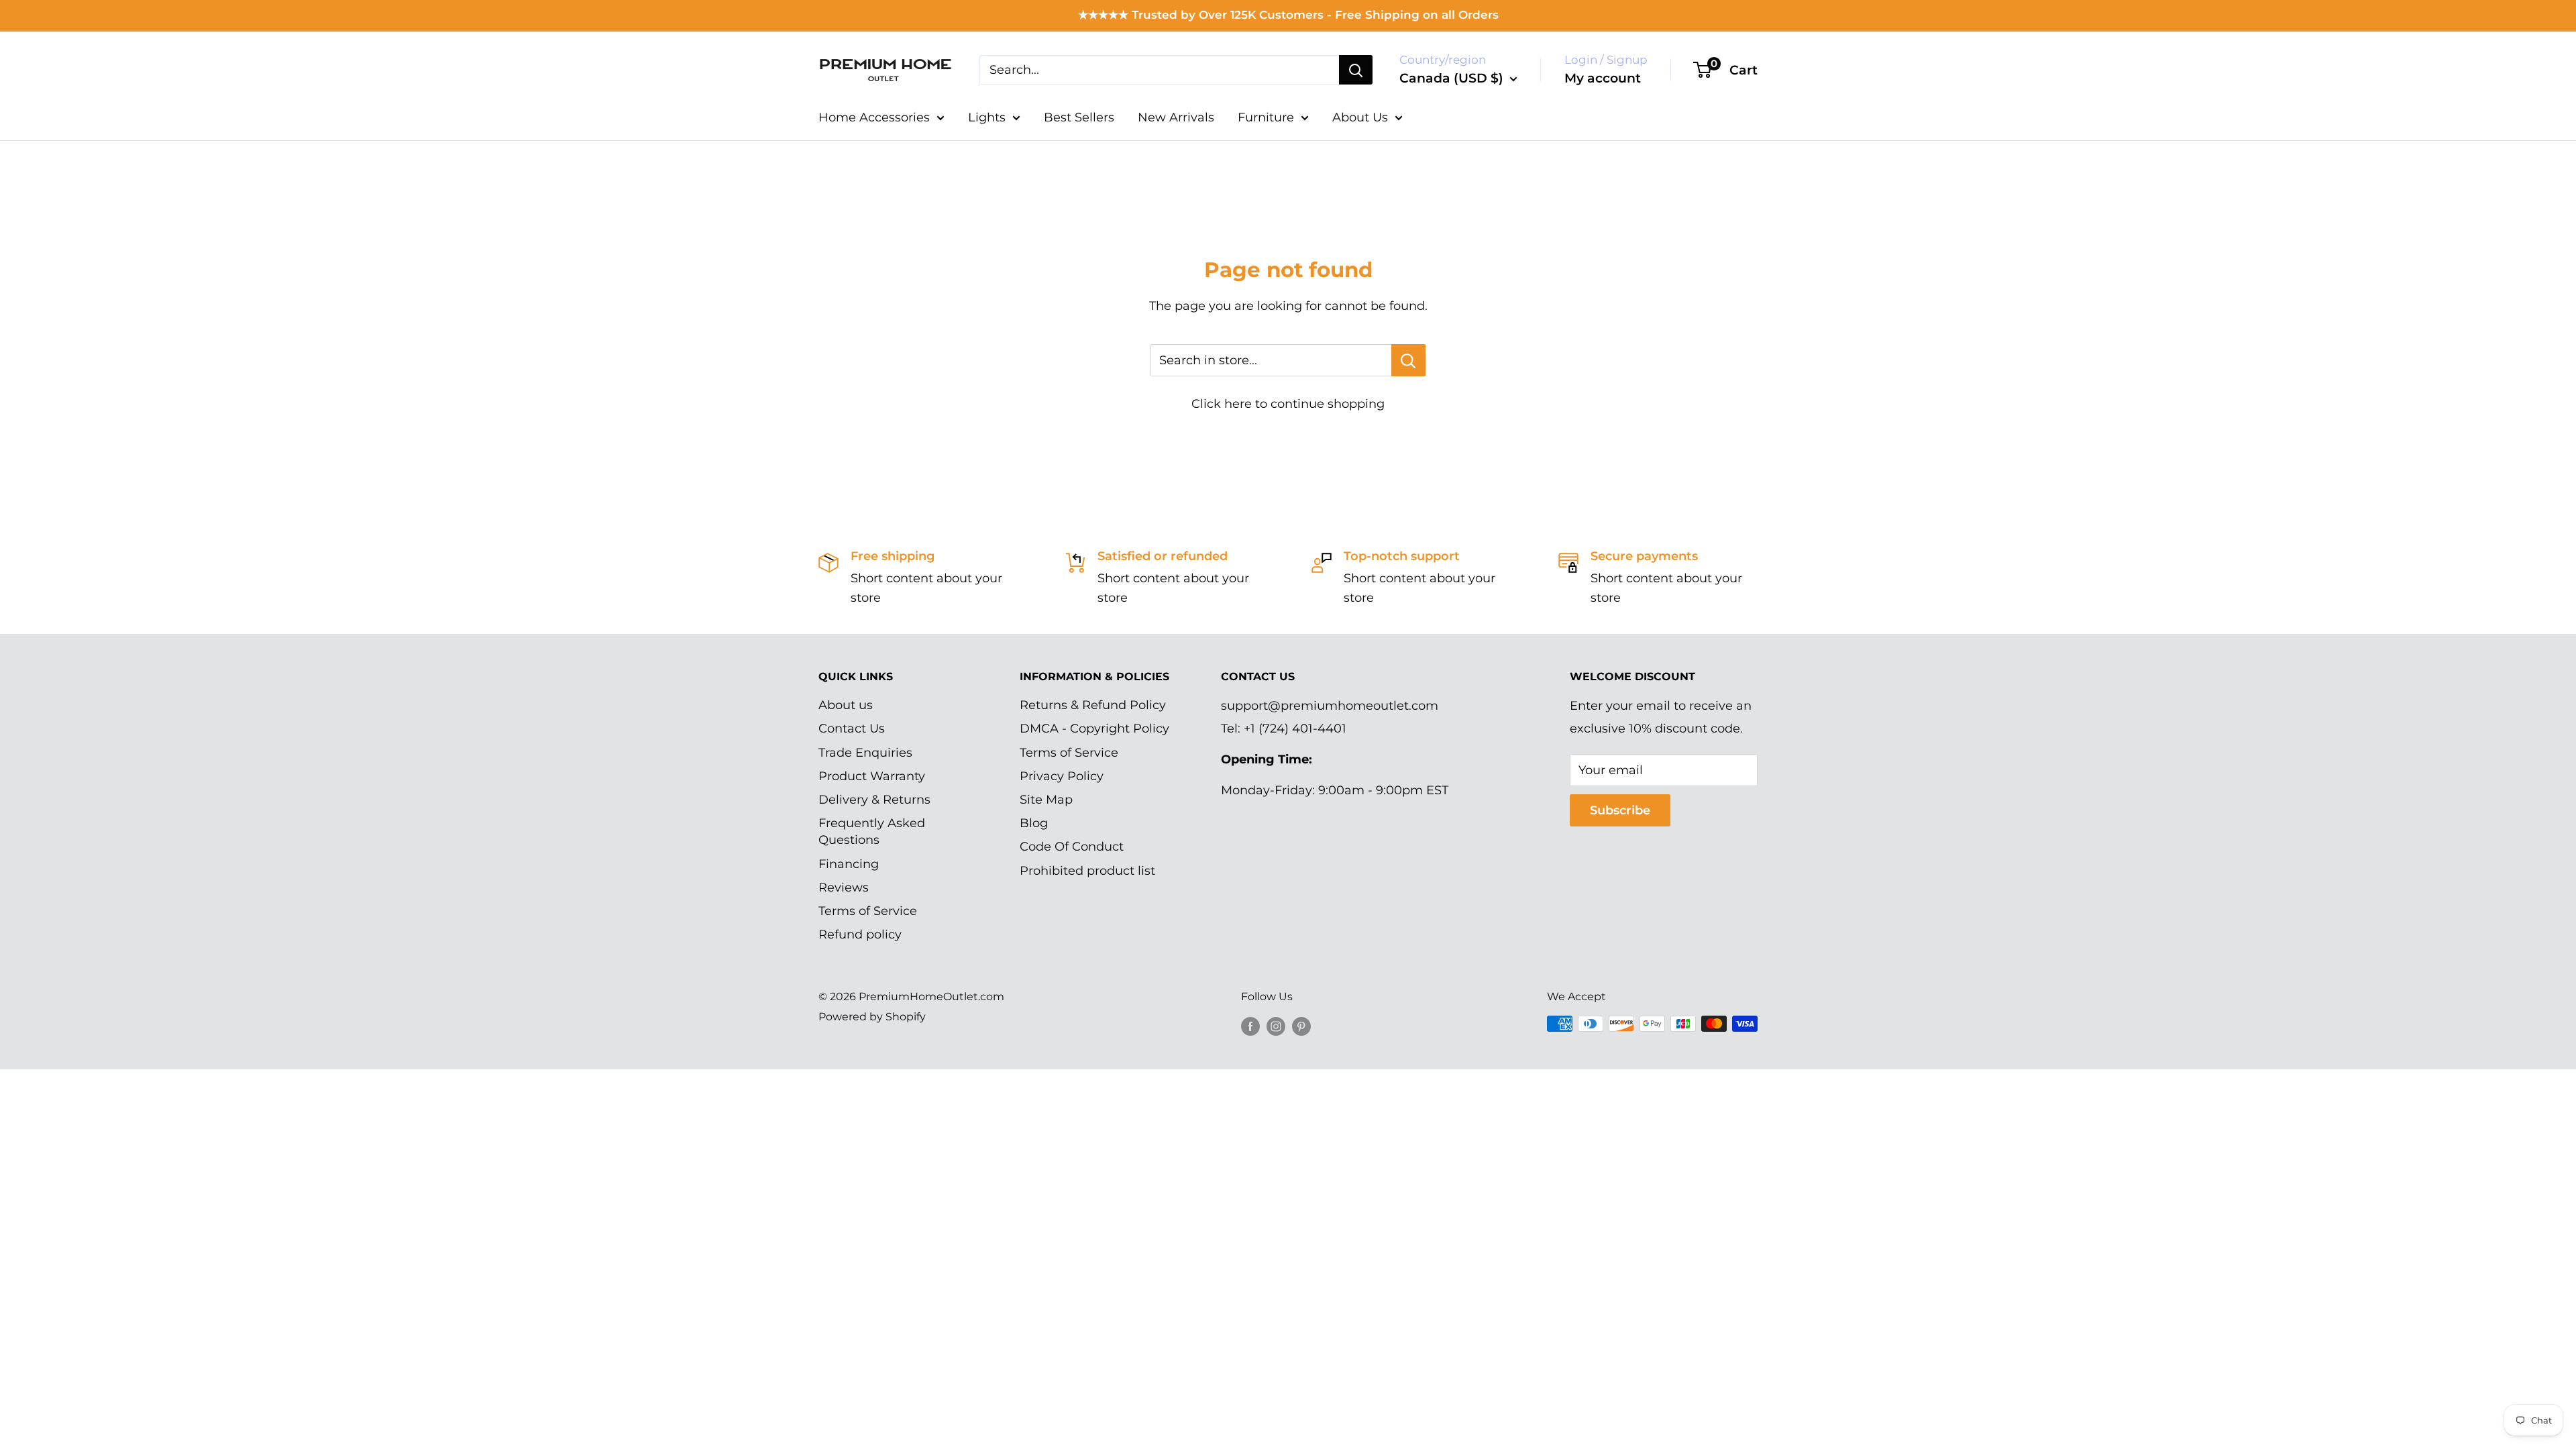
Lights (987, 117)
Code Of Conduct (1072, 847)
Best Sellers (1079, 117)
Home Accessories (874, 117)
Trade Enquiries (865, 753)
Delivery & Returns (874, 800)
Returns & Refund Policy (1093, 705)
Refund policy (860, 934)
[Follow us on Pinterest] (1301, 1026)
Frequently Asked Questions (872, 831)
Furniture (1266, 117)
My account (1603, 78)
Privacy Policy (1062, 776)
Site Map (1046, 800)
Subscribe (1620, 810)
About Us (1360, 117)
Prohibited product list (1087, 871)
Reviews (844, 888)
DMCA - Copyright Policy (1094, 729)
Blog (1034, 823)
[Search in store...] (1408, 360)
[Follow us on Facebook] (1250, 1026)
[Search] (1356, 70)
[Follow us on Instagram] (1276, 1026)
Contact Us (852, 729)
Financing (849, 864)
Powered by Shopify (872, 1017)
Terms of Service (868, 911)
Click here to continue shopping (1288, 404)
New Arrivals (1176, 117)
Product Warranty (872, 776)
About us (846, 705)
